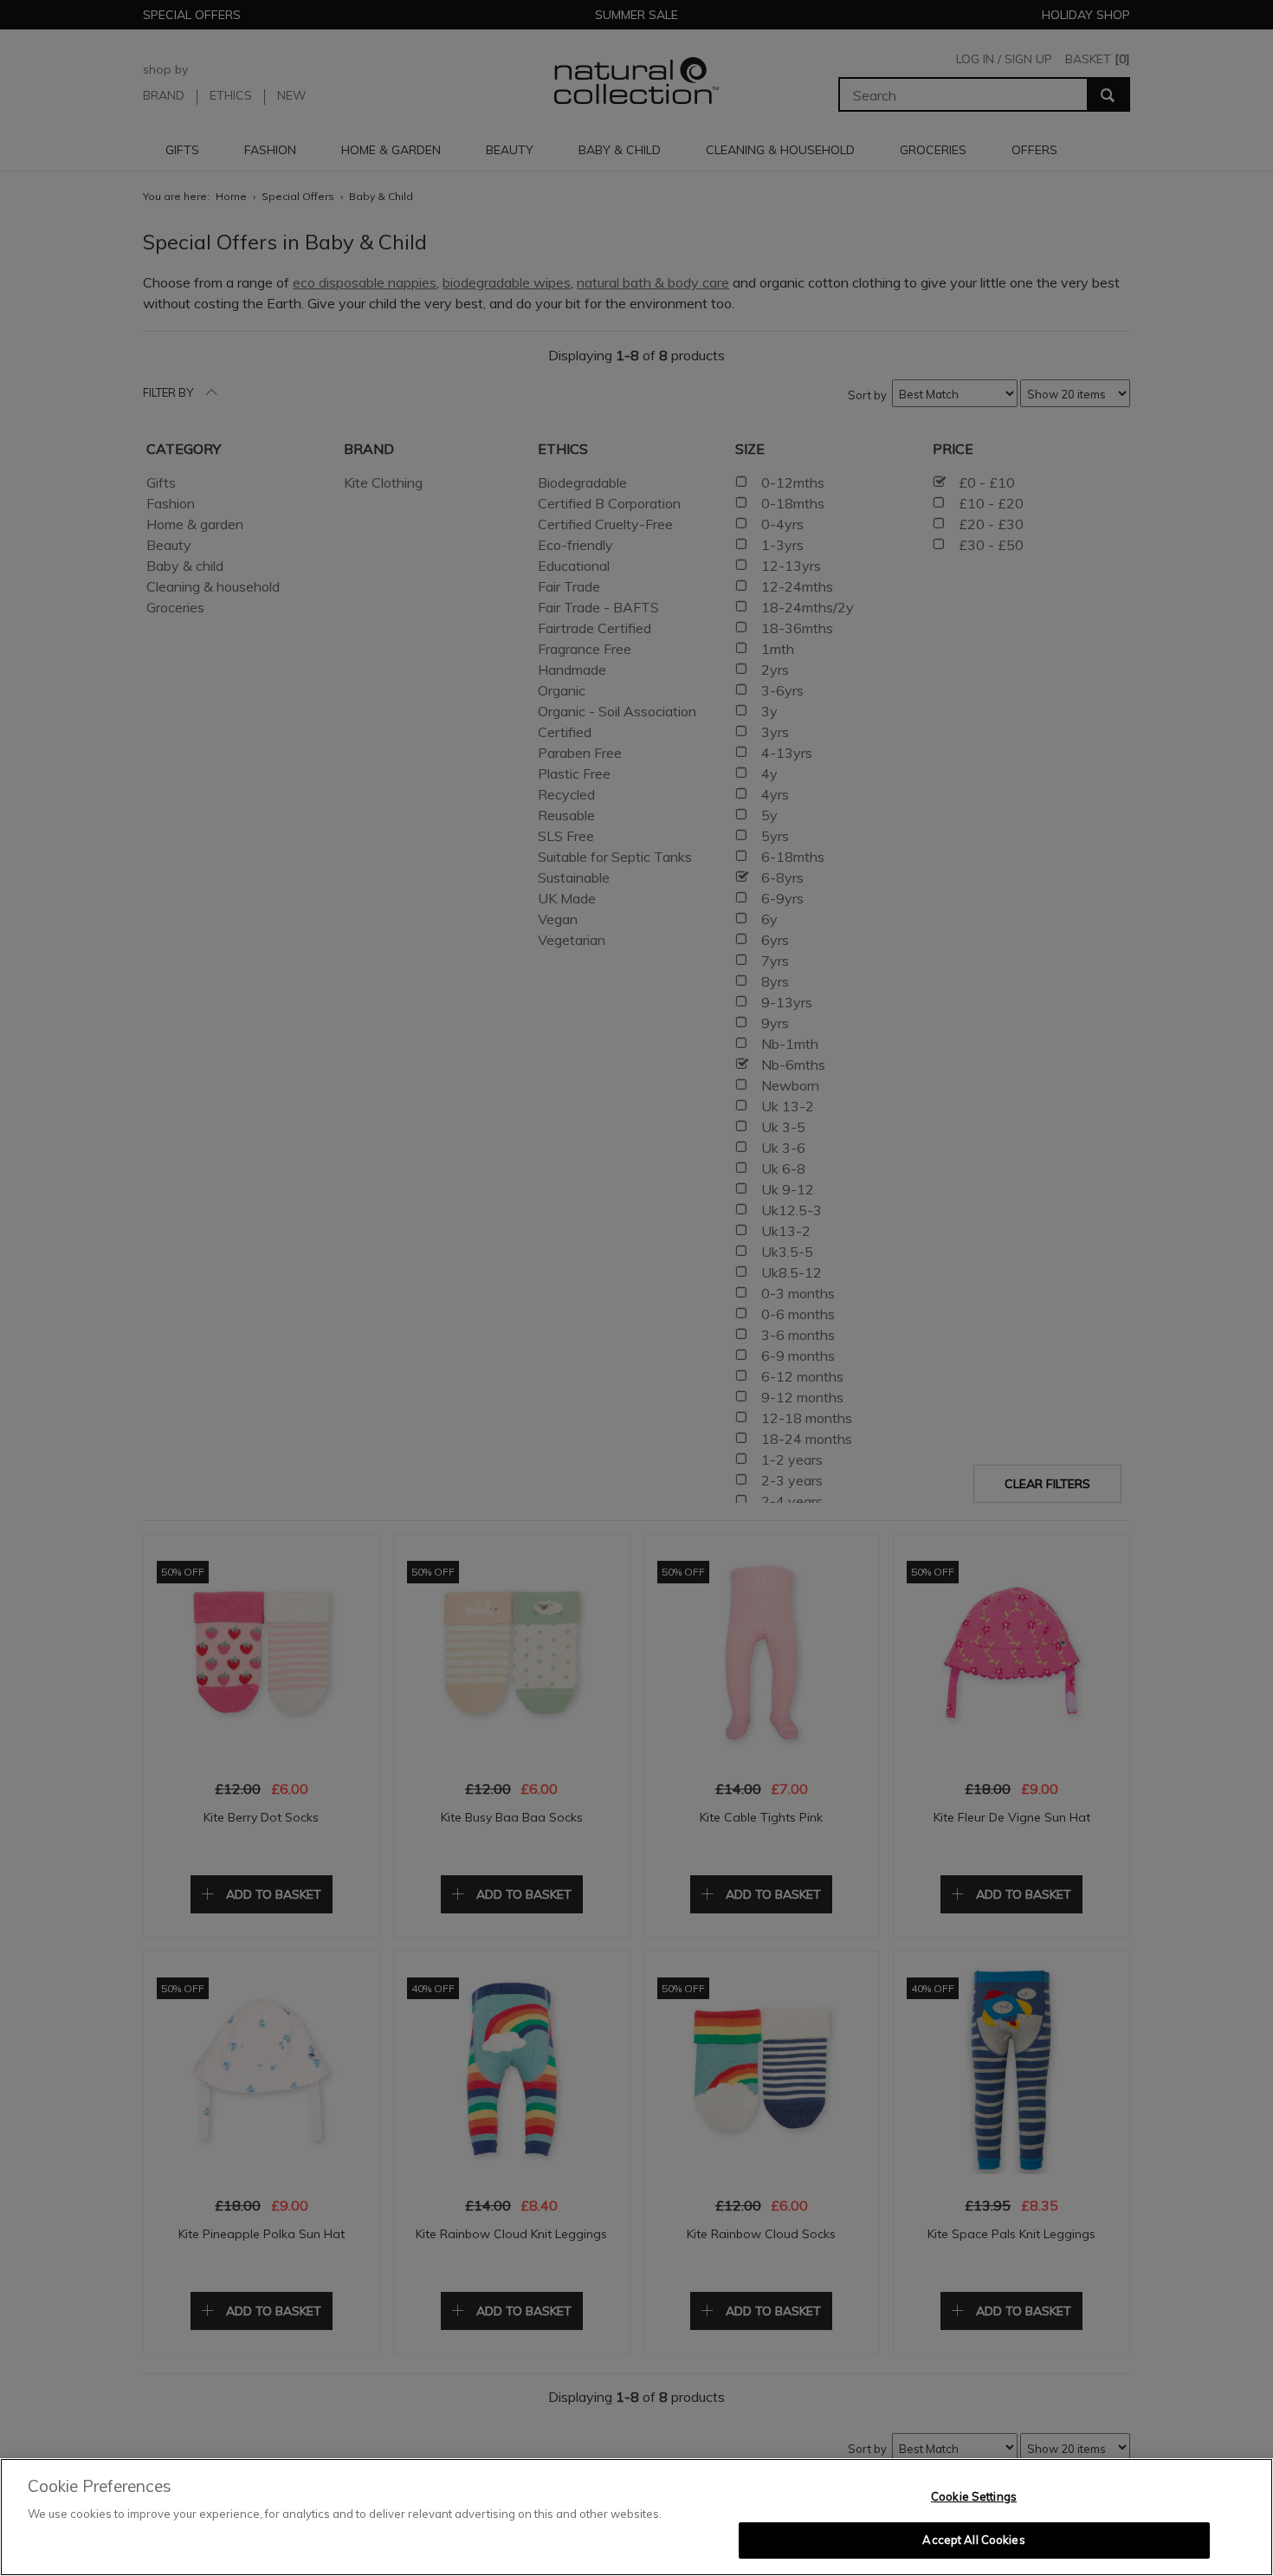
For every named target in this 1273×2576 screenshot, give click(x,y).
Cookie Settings (974, 2496)
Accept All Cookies (973, 2540)
